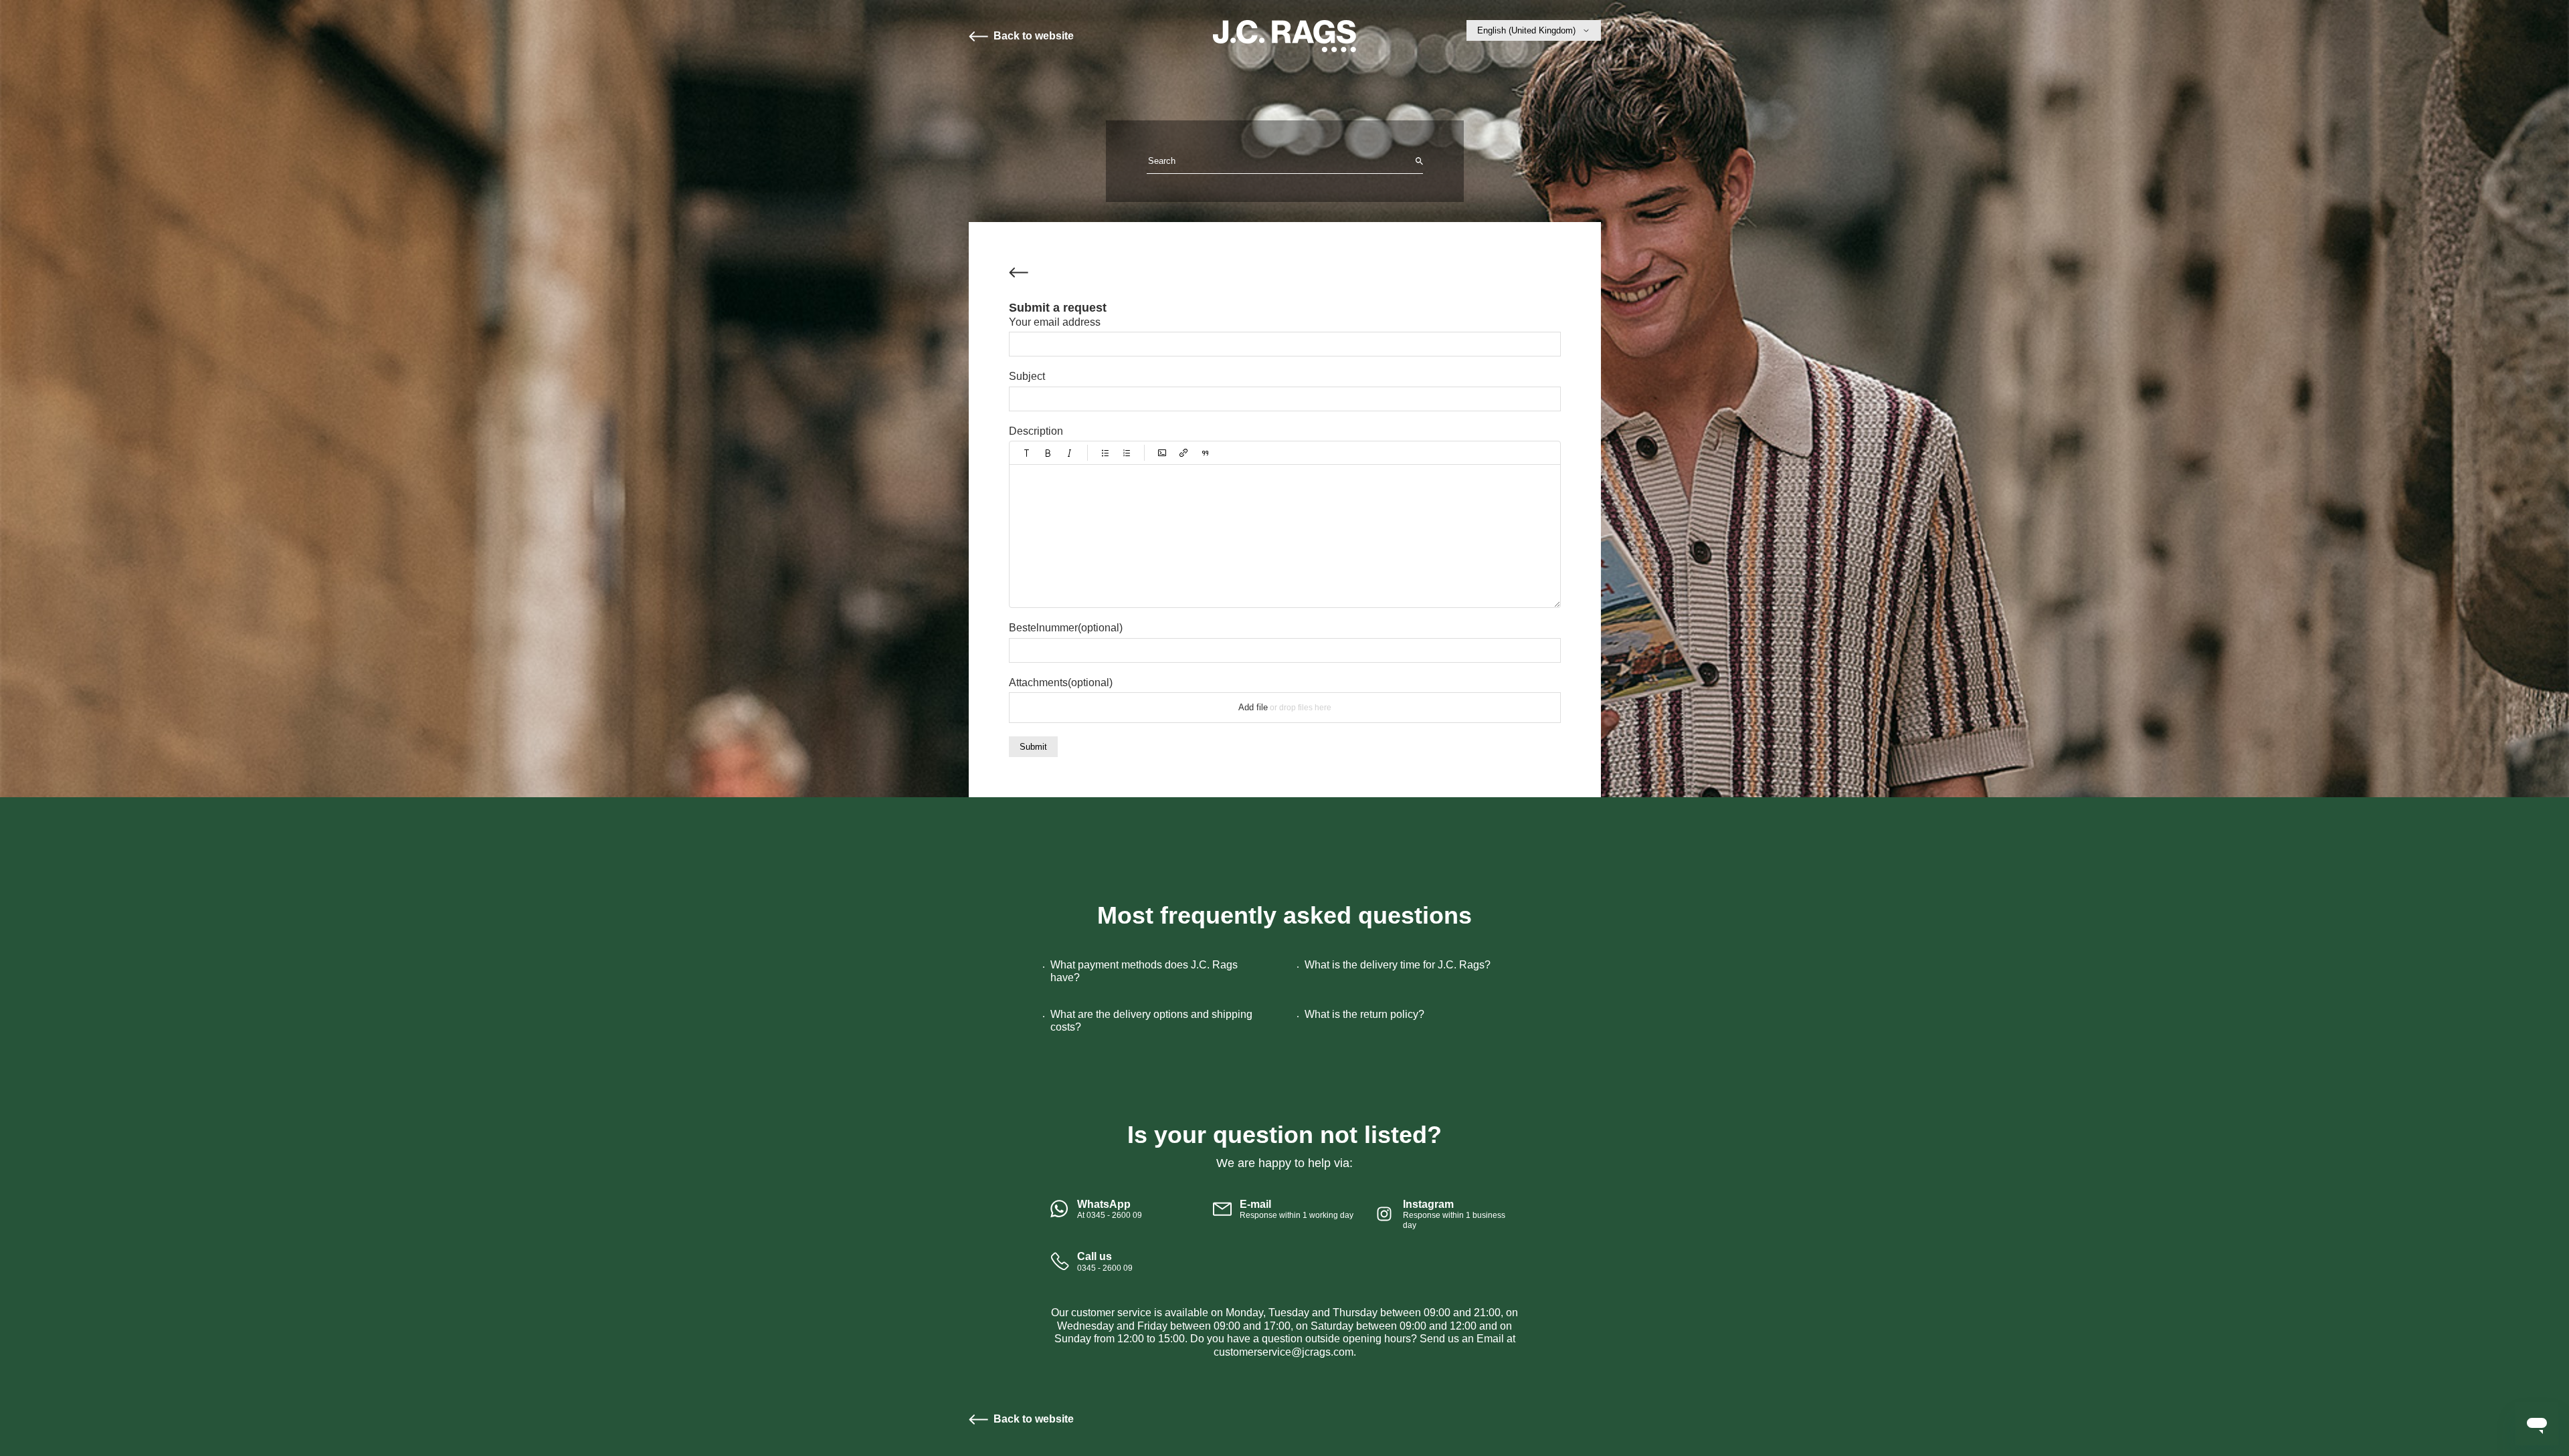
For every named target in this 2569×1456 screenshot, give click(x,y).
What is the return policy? (1364, 1014)
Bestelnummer (1066, 628)
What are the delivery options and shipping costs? (1151, 1021)
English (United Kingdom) (1526, 30)
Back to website (1034, 36)
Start (1284, 36)
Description (1036, 431)
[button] (1027, 453)
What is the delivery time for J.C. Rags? (1398, 965)
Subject (1027, 376)
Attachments (1061, 683)
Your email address (1055, 322)
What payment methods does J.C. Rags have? (1144, 971)
